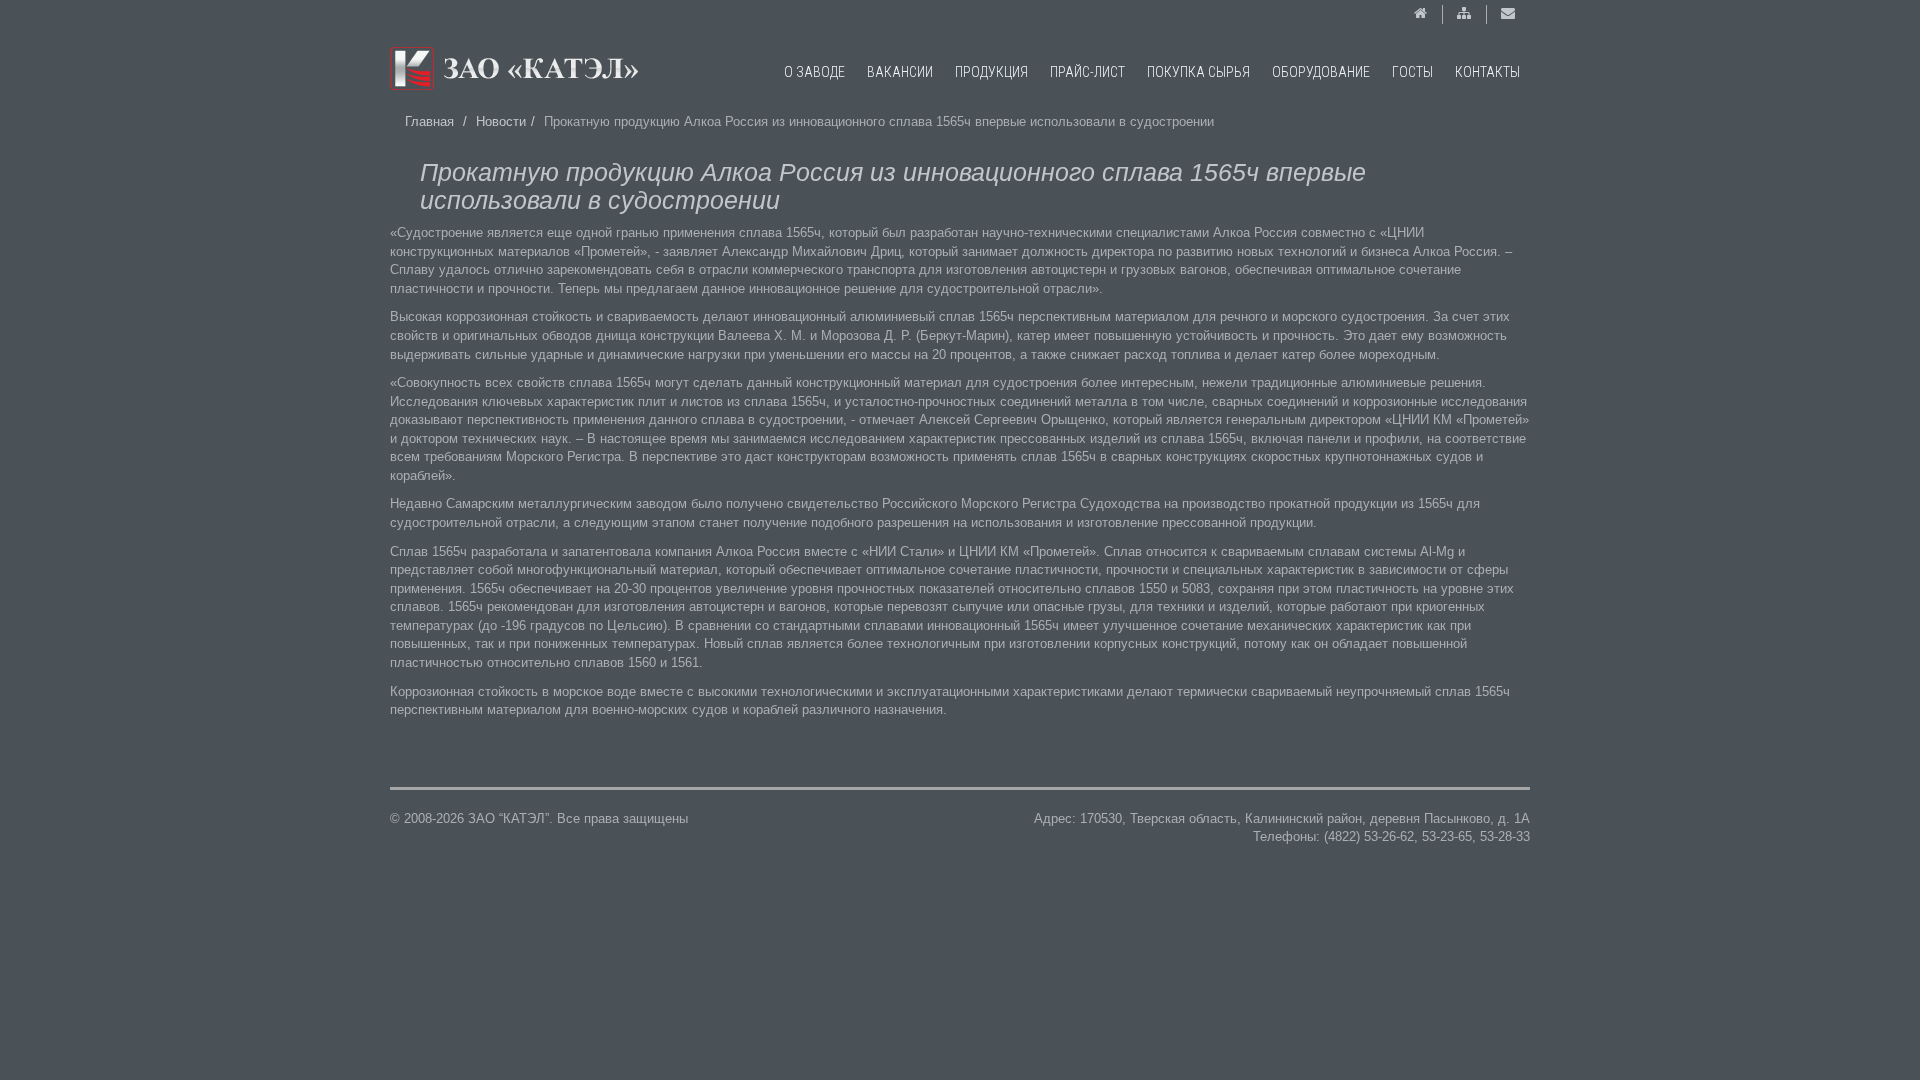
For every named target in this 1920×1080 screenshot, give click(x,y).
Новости (501, 121)
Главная (429, 121)
